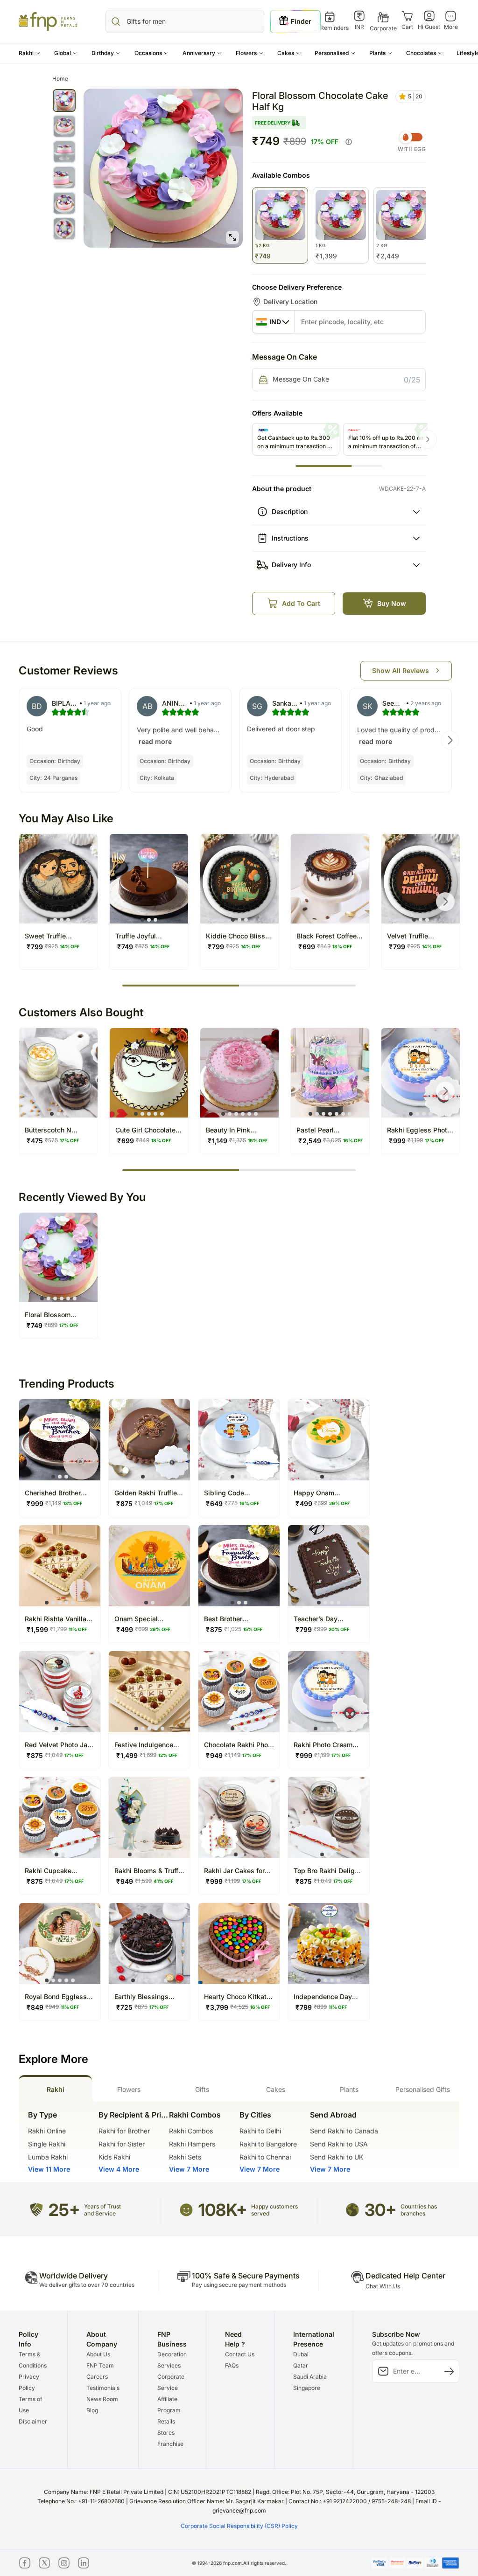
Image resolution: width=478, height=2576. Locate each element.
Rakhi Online (47, 2131)
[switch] (412, 137)
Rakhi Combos (191, 2131)
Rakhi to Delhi (260, 2131)
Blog (92, 2410)
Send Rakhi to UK (337, 2157)
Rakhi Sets (185, 2157)
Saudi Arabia (310, 2377)
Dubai (301, 2354)
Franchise (170, 2444)
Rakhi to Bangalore (268, 2144)
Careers (97, 2377)
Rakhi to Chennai (265, 2157)
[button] (29, 53)
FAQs (232, 2365)
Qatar (301, 2365)
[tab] (55, 2088)
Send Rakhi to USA (339, 2144)
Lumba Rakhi (48, 2157)
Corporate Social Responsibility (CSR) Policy (239, 2526)
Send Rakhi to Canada (344, 2131)
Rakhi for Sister (122, 2144)
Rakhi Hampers (192, 2144)
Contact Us (240, 2354)
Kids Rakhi (114, 2157)
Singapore (307, 2388)
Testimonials (103, 2388)
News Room (102, 2399)
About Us (98, 2354)
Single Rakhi (47, 2144)
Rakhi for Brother (124, 2131)
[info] (349, 142)
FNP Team (100, 2365)
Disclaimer (33, 2421)
